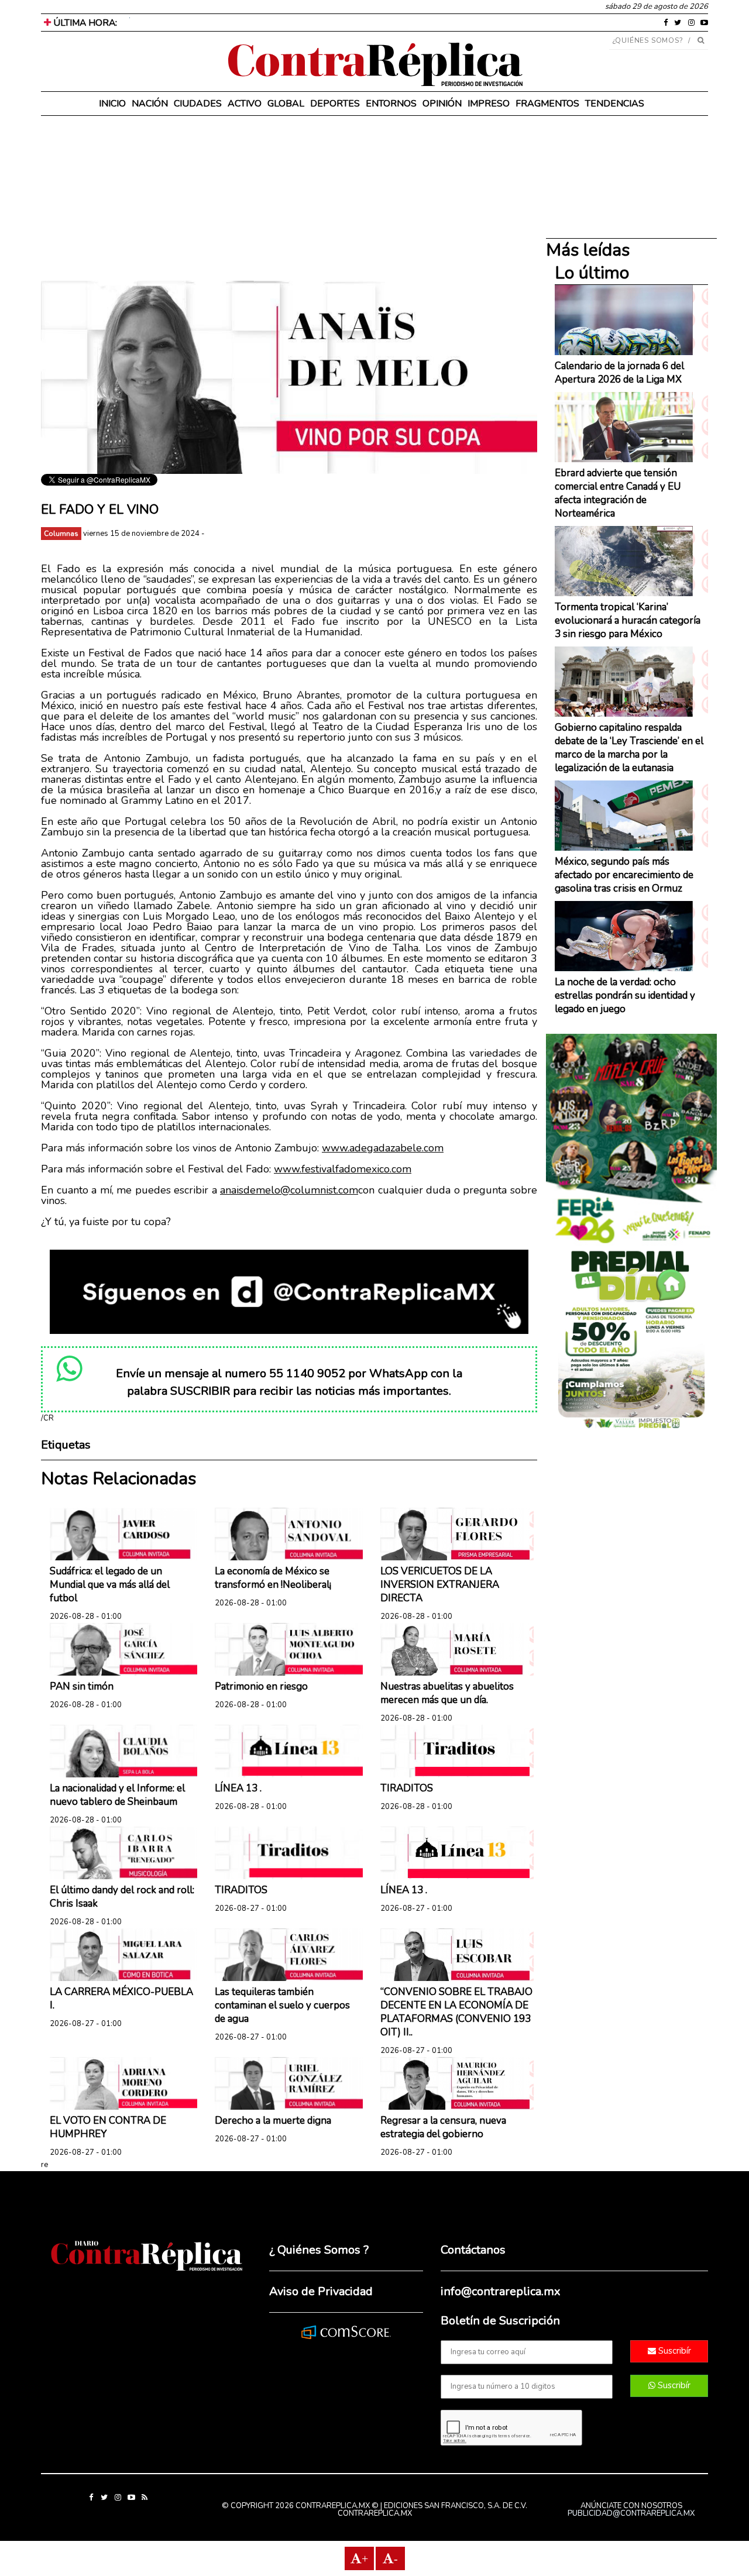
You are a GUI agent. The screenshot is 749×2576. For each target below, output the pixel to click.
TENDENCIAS (615, 104)
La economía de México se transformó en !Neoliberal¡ (273, 1578)
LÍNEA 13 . (238, 1788)
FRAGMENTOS (547, 104)
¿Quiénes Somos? (648, 40)
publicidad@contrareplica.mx (631, 2513)
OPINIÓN (442, 104)
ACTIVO (245, 104)
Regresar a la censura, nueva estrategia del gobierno (443, 2127)
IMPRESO (489, 104)
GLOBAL (286, 104)
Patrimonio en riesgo (261, 1686)
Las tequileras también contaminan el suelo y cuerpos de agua (282, 2005)
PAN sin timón (82, 1686)
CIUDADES (198, 104)
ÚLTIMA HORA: (84, 23)
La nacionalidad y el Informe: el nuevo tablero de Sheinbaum (117, 1795)
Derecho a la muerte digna (273, 2121)
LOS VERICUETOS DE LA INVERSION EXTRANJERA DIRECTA (440, 1585)
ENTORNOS (391, 104)
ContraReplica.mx (375, 2513)
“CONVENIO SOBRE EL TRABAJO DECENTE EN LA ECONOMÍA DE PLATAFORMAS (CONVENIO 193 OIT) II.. (456, 2012)
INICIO (112, 104)
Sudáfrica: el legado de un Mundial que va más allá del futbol (110, 1585)
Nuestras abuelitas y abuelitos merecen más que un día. (447, 1693)
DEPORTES (335, 104)
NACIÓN (150, 104)
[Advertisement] (289, 199)
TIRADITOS (407, 1788)
